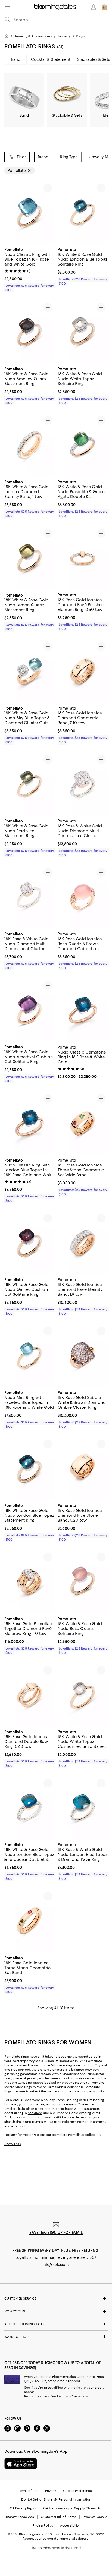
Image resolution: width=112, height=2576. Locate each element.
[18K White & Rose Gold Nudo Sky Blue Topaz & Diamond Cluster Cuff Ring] (29, 671)
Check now (79, 2396)
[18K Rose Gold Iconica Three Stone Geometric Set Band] (29, 1921)
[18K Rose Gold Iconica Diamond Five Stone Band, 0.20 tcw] (83, 1469)
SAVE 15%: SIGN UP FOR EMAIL (56, 2233)
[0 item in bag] (104, 7)
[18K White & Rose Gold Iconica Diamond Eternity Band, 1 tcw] (29, 445)
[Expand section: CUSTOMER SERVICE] (56, 2298)
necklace (35, 2113)
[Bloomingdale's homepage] (8, 37)
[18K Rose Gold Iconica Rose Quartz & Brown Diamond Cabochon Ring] (83, 897)
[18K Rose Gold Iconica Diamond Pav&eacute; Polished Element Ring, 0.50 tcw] (83, 558)
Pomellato (76, 2135)
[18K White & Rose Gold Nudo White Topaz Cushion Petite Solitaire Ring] (83, 1695)
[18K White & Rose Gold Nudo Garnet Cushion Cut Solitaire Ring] (29, 1243)
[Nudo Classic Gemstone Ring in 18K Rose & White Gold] (83, 1010)
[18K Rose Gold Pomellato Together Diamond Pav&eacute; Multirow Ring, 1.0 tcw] (29, 1582)
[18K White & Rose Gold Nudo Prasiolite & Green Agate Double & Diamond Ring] (83, 445)
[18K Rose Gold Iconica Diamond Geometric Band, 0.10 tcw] (83, 671)
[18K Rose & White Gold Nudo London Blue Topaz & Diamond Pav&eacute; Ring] (83, 1808)
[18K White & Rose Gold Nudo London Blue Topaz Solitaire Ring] (83, 213)
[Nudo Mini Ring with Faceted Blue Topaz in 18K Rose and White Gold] (29, 1356)
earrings (99, 2122)
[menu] (8, 7)
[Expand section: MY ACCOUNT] (56, 2311)
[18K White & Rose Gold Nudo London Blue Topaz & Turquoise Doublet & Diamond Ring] (29, 1808)
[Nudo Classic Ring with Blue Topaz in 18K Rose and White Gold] (29, 213)
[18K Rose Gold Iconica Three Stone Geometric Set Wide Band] (83, 1123)
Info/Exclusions (56, 2265)
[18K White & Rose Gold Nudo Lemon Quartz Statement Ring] (29, 558)
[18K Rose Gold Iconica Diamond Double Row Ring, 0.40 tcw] (29, 1695)
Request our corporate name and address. (56, 2539)
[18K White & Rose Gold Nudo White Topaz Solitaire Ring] (83, 332)
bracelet (11, 2104)
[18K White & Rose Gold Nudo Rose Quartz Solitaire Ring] (83, 1582)
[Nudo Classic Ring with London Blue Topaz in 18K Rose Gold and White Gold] (29, 1123)
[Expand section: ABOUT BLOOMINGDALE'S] (56, 2324)
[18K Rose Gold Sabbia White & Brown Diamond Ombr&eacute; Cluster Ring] (83, 1356)
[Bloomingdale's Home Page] (55, 7)
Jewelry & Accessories (33, 36)
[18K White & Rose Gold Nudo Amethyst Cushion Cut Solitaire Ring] (29, 1010)
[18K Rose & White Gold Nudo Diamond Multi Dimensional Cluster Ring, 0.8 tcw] (29, 897)
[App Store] (21, 2464)
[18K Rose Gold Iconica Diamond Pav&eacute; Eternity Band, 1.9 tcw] (83, 1243)
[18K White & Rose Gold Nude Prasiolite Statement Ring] (29, 784)
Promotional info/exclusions (46, 2396)
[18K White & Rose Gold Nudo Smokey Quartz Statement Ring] (29, 332)
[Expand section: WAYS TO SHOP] (56, 2337)
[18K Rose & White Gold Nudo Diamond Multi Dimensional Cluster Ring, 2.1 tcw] (83, 784)
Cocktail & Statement (51, 59)
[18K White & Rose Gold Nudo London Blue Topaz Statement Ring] (29, 1469)
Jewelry (64, 36)
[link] (29, 269)
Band (16, 59)
